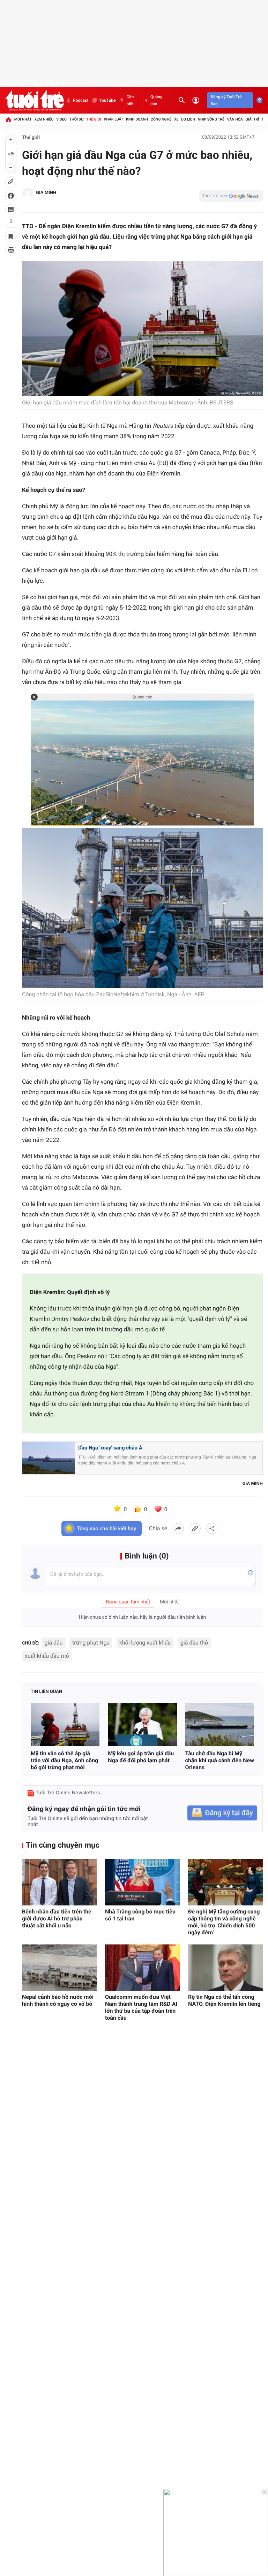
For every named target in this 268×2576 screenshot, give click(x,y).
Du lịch (188, 119)
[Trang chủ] (8, 119)
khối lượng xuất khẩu (145, 1643)
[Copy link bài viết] (195, 1529)
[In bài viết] (11, 250)
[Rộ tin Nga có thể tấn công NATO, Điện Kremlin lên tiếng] (225, 1968)
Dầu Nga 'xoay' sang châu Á (110, 1448)
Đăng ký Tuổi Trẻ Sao (226, 100)
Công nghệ (161, 119)
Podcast (81, 100)
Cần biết (130, 100)
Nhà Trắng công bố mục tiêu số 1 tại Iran (140, 1915)
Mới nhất (23, 119)
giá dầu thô (194, 1643)
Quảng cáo (157, 100)
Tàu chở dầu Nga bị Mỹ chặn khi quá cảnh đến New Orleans (220, 1760)
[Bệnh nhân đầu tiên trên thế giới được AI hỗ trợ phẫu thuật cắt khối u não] (59, 1882)
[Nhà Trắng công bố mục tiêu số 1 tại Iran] (142, 1882)
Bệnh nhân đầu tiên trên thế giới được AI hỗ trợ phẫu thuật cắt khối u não (57, 1919)
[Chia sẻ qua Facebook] (178, 1529)
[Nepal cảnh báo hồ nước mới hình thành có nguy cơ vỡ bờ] (59, 1968)
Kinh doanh (137, 119)
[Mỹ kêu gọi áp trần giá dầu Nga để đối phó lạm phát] (142, 1724)
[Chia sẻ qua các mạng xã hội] (212, 1529)
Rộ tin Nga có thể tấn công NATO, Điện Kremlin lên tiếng (224, 2000)
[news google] (231, 196)
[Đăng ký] (222, 1813)
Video (61, 119)
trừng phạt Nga (91, 1643)
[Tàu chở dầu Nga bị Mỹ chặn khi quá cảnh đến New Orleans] (220, 1724)
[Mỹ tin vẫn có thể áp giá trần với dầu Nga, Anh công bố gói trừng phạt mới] (65, 1724)
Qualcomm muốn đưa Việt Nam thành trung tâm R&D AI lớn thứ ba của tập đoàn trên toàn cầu (141, 2007)
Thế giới (94, 119)
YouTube (107, 100)
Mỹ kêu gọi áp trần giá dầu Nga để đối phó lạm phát (141, 1757)
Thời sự (76, 119)
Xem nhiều (44, 119)
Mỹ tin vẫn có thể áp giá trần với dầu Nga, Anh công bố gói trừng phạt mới (64, 1760)
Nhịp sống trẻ (211, 119)
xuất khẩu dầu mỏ (47, 1656)
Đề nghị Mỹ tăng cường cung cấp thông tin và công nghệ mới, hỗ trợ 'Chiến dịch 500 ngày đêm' (224, 1922)
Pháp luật (114, 119)
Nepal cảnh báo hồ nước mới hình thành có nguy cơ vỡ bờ (58, 2000)
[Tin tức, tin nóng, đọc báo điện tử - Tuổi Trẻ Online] (35, 100)
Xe (176, 119)
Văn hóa (235, 119)
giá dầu (54, 1643)
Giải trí (252, 119)
